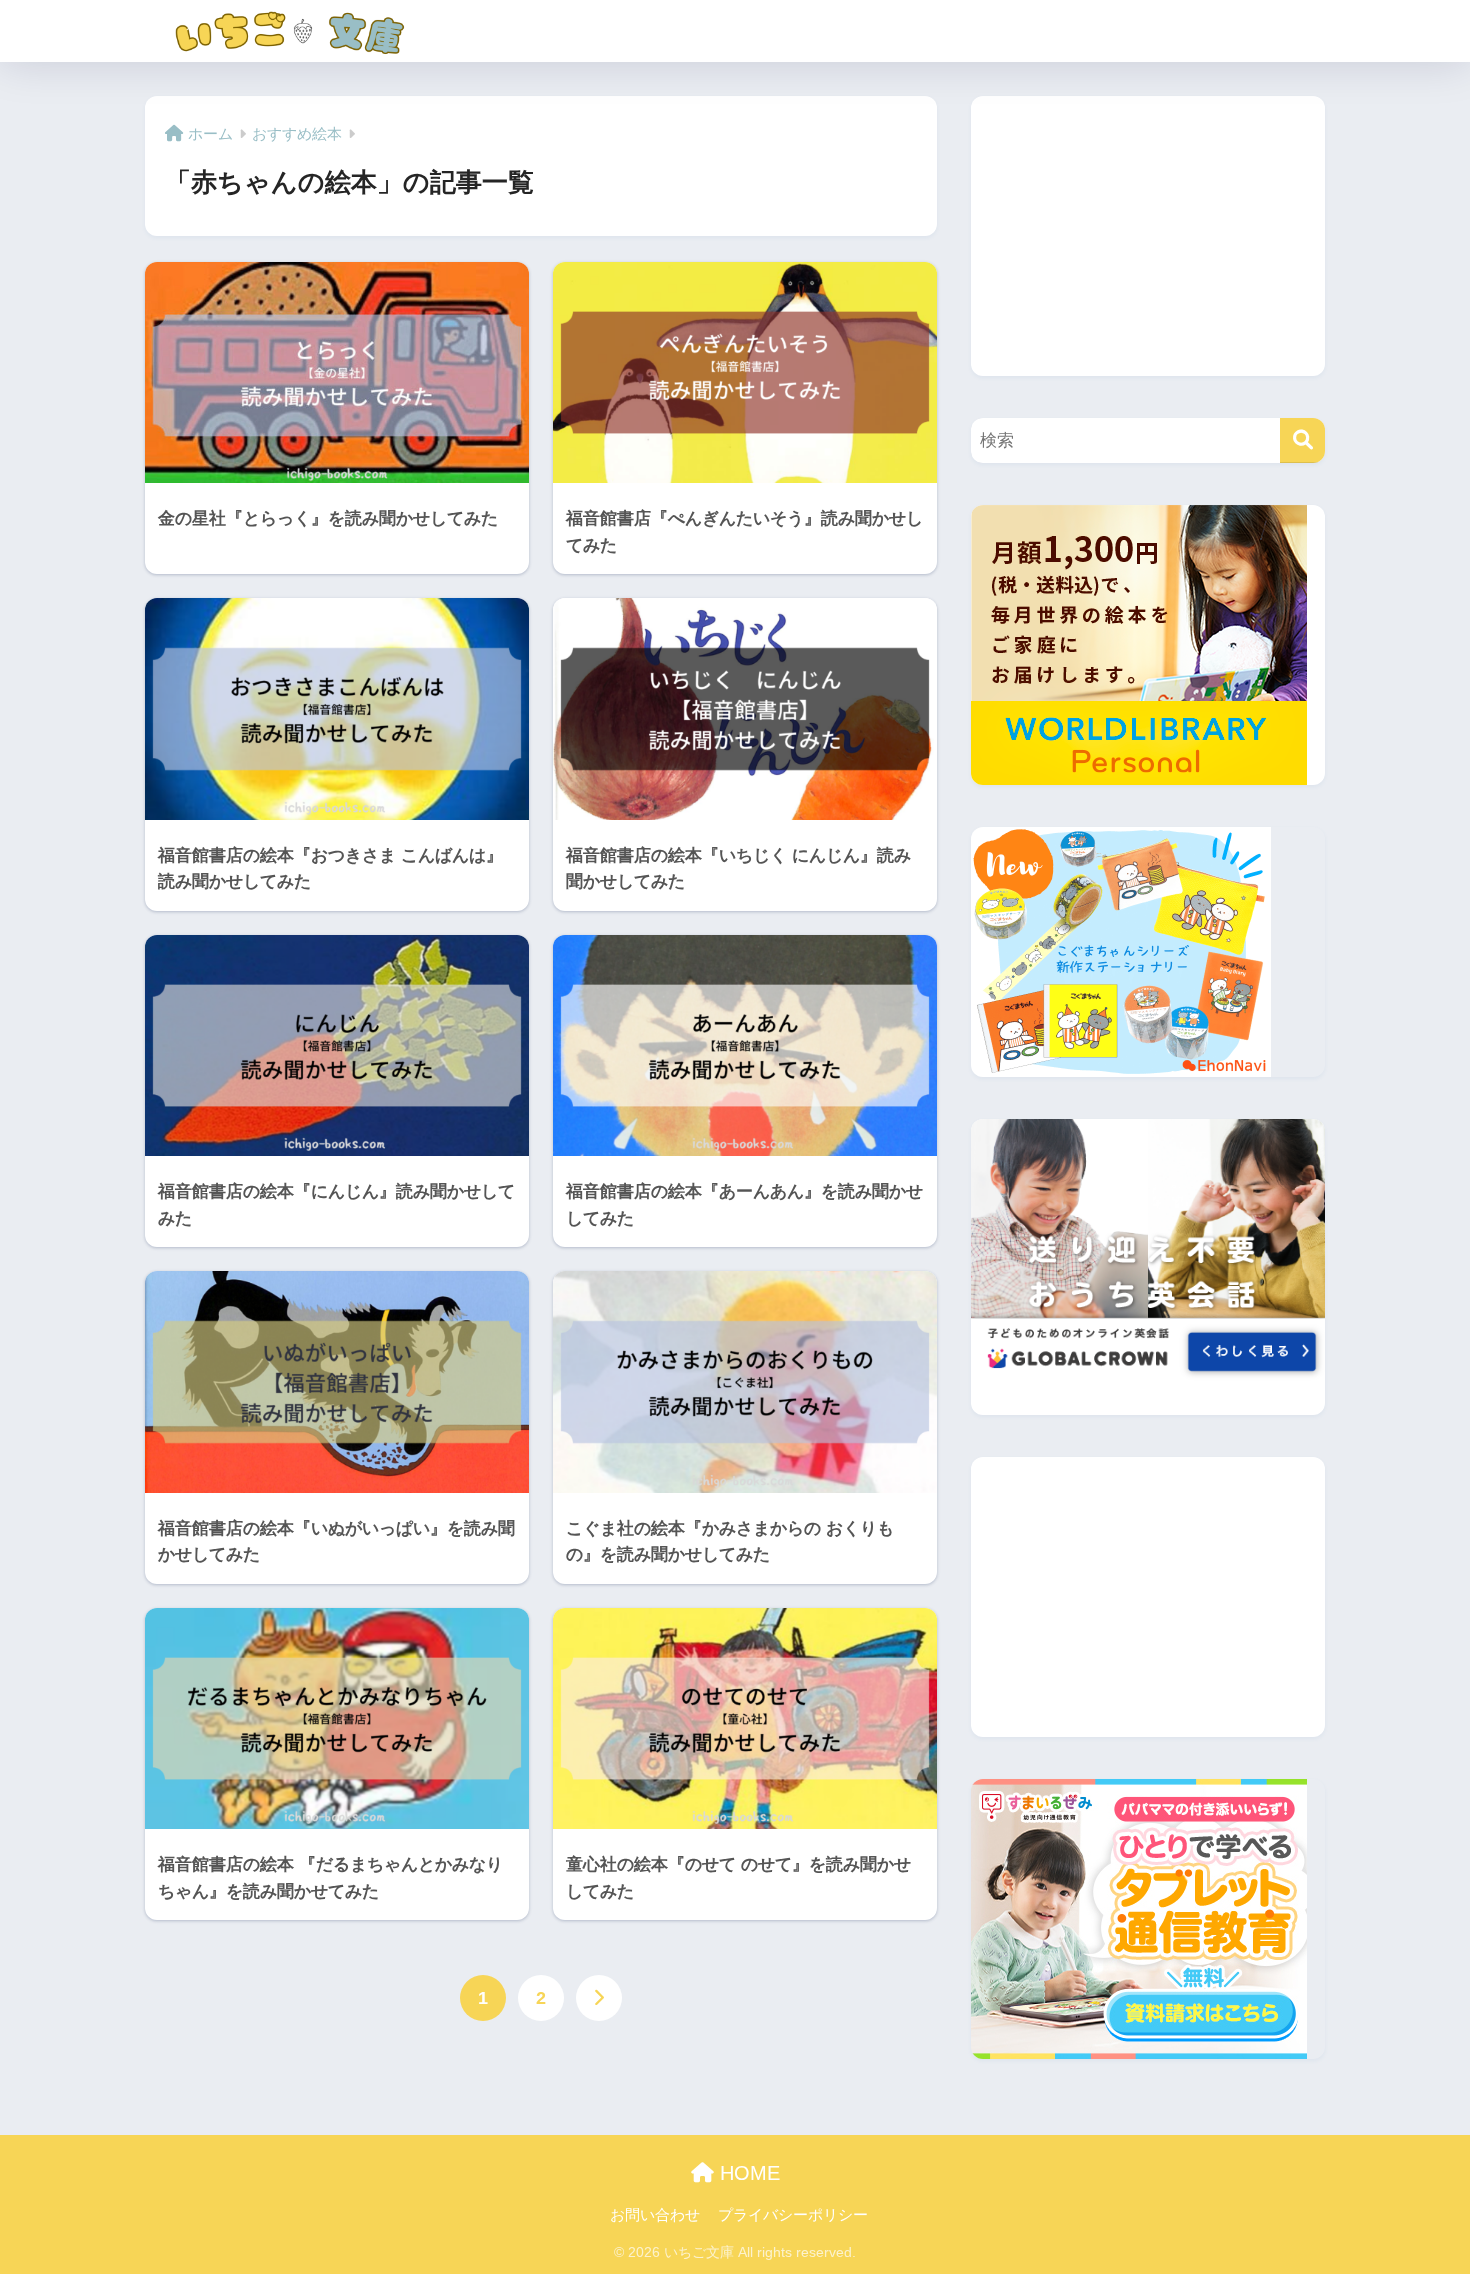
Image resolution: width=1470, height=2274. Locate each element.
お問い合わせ (655, 2215)
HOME (747, 2173)
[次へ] (599, 1998)
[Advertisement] (1148, 236)
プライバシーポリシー (793, 2215)
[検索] (1302, 440)
